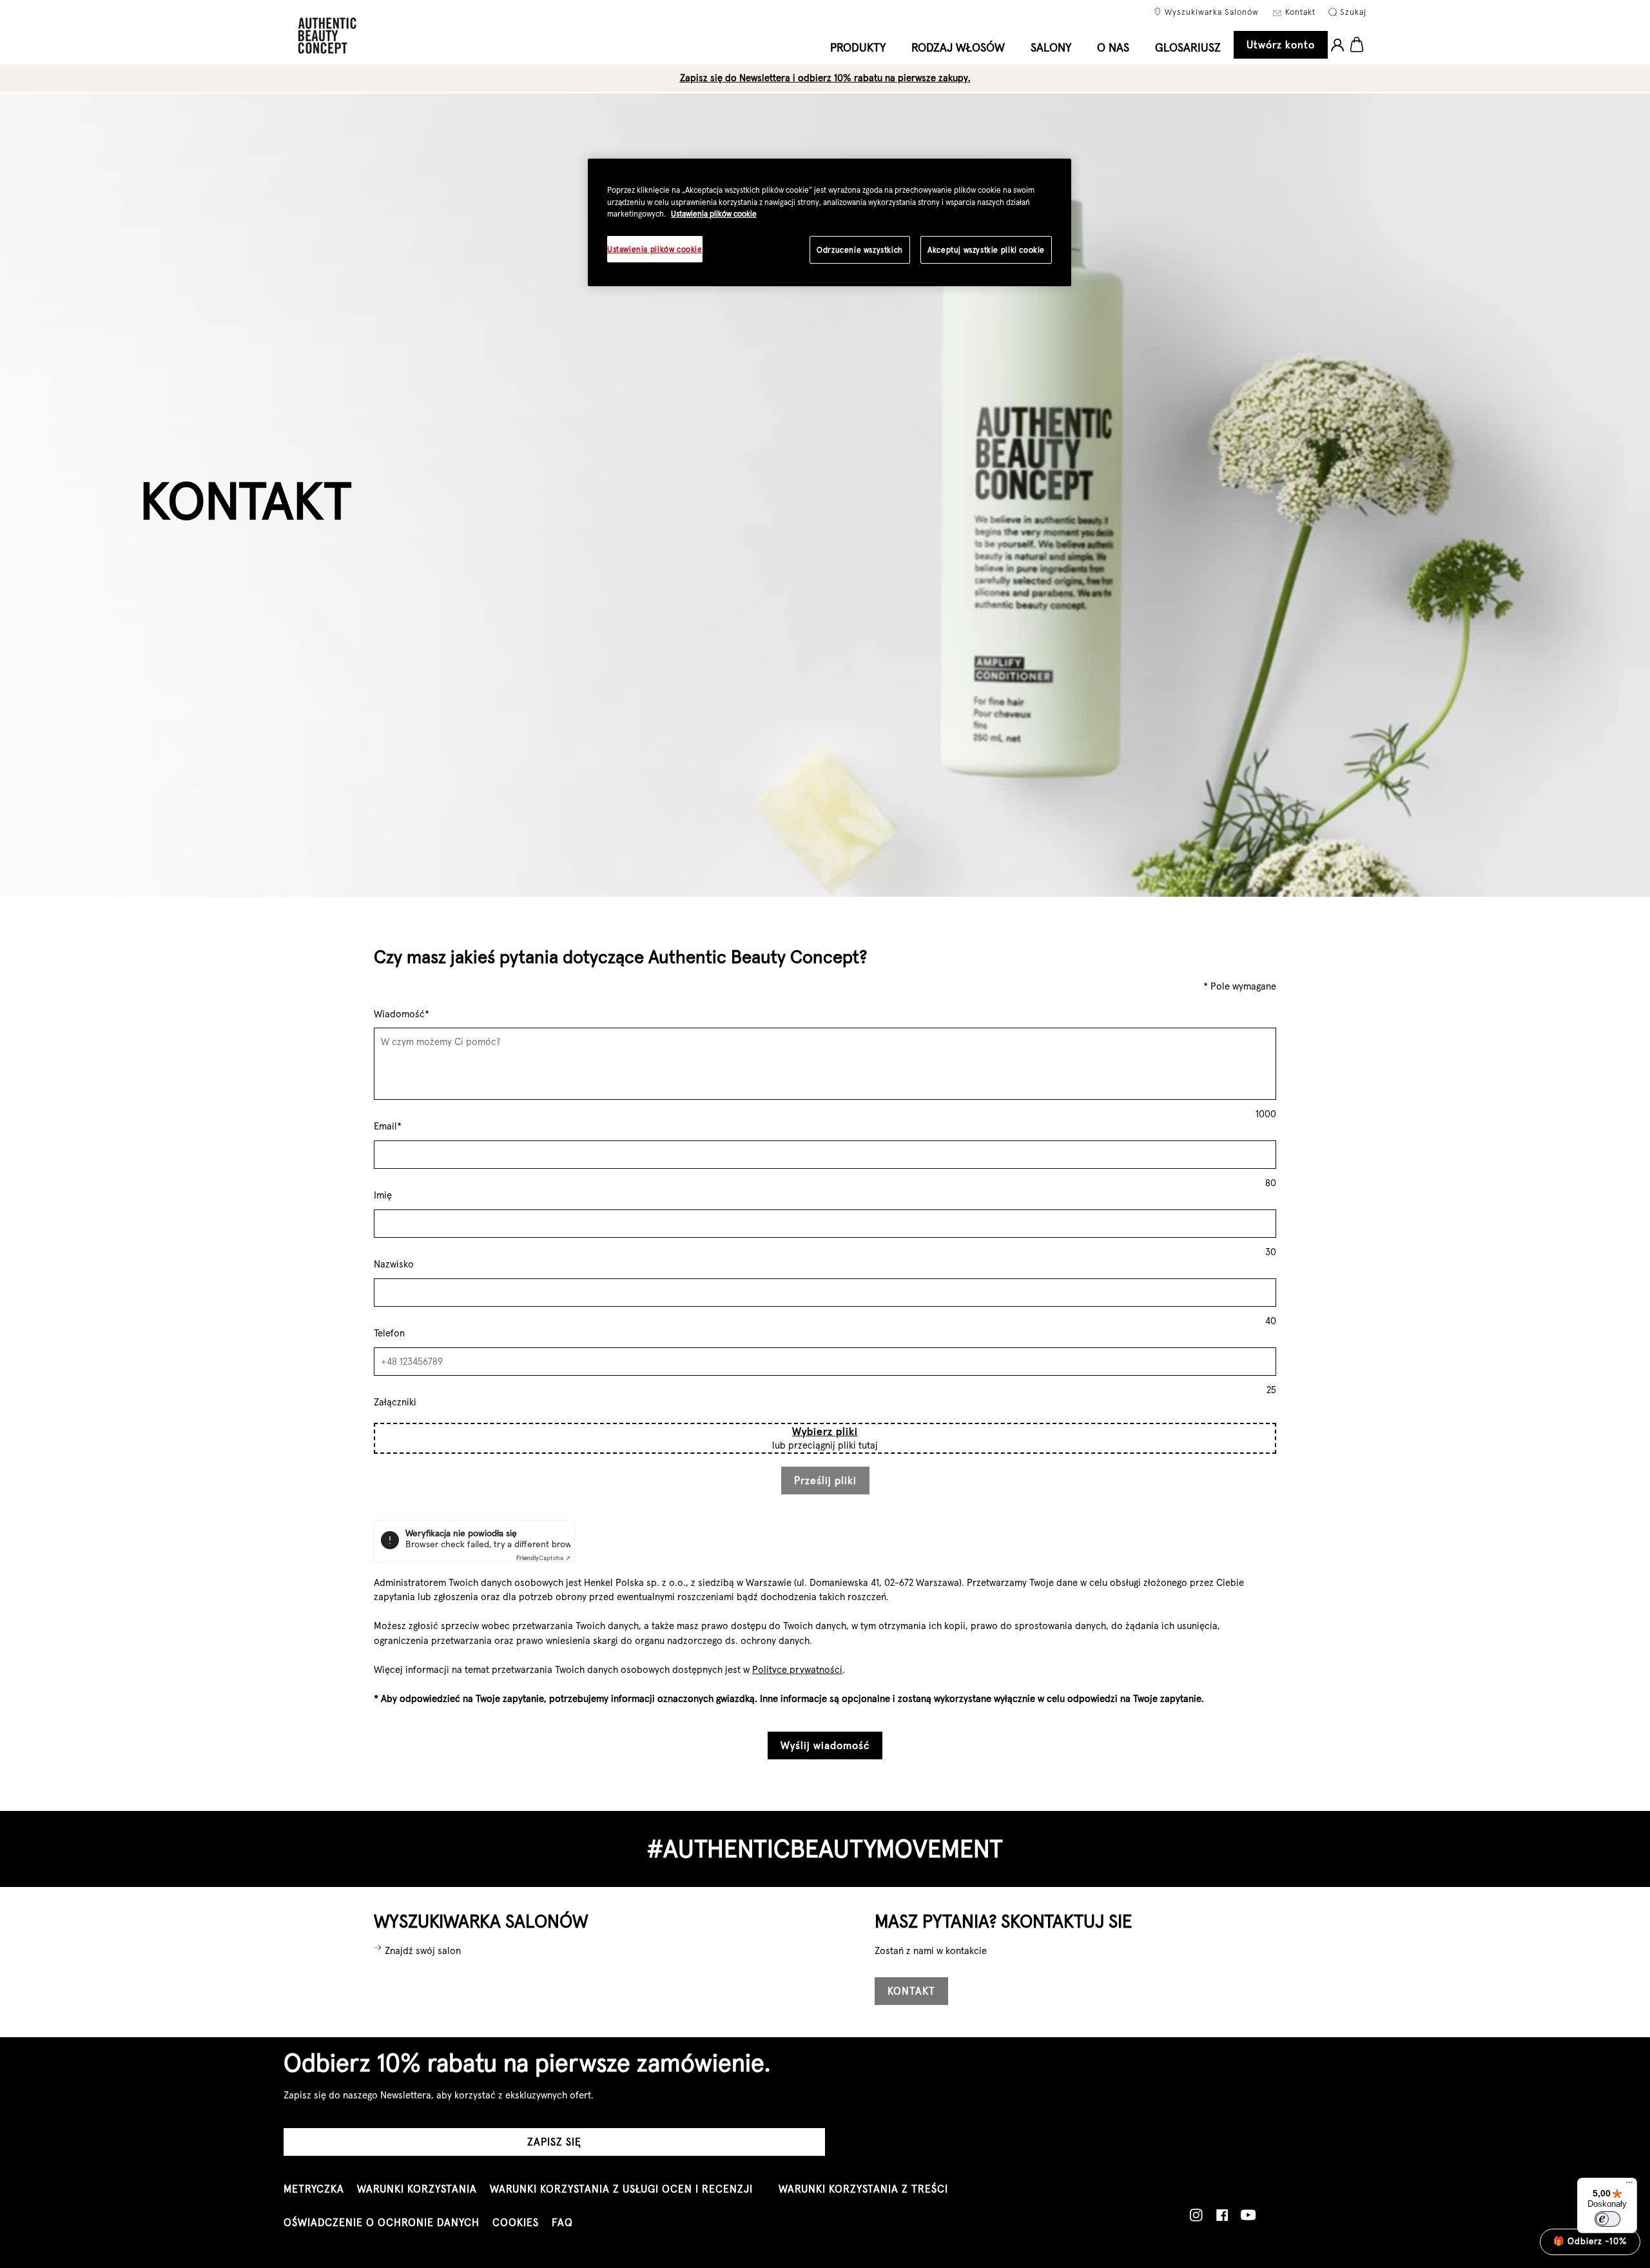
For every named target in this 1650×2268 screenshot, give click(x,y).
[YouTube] (1248, 2215)
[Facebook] (1222, 2215)
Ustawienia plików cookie (714, 214)
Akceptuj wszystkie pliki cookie (986, 250)
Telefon (389, 1333)
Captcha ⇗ (543, 1558)
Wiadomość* (402, 1014)
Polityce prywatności (797, 1669)
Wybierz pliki (825, 1431)
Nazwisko (394, 1264)
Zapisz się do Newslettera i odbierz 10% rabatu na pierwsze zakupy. (825, 78)
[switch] (1607, 2219)
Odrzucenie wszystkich (860, 250)
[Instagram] (1196, 2215)
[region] (830, 222)
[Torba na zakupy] (1357, 45)
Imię (383, 1195)
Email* (388, 1126)
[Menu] (1629, 2185)
